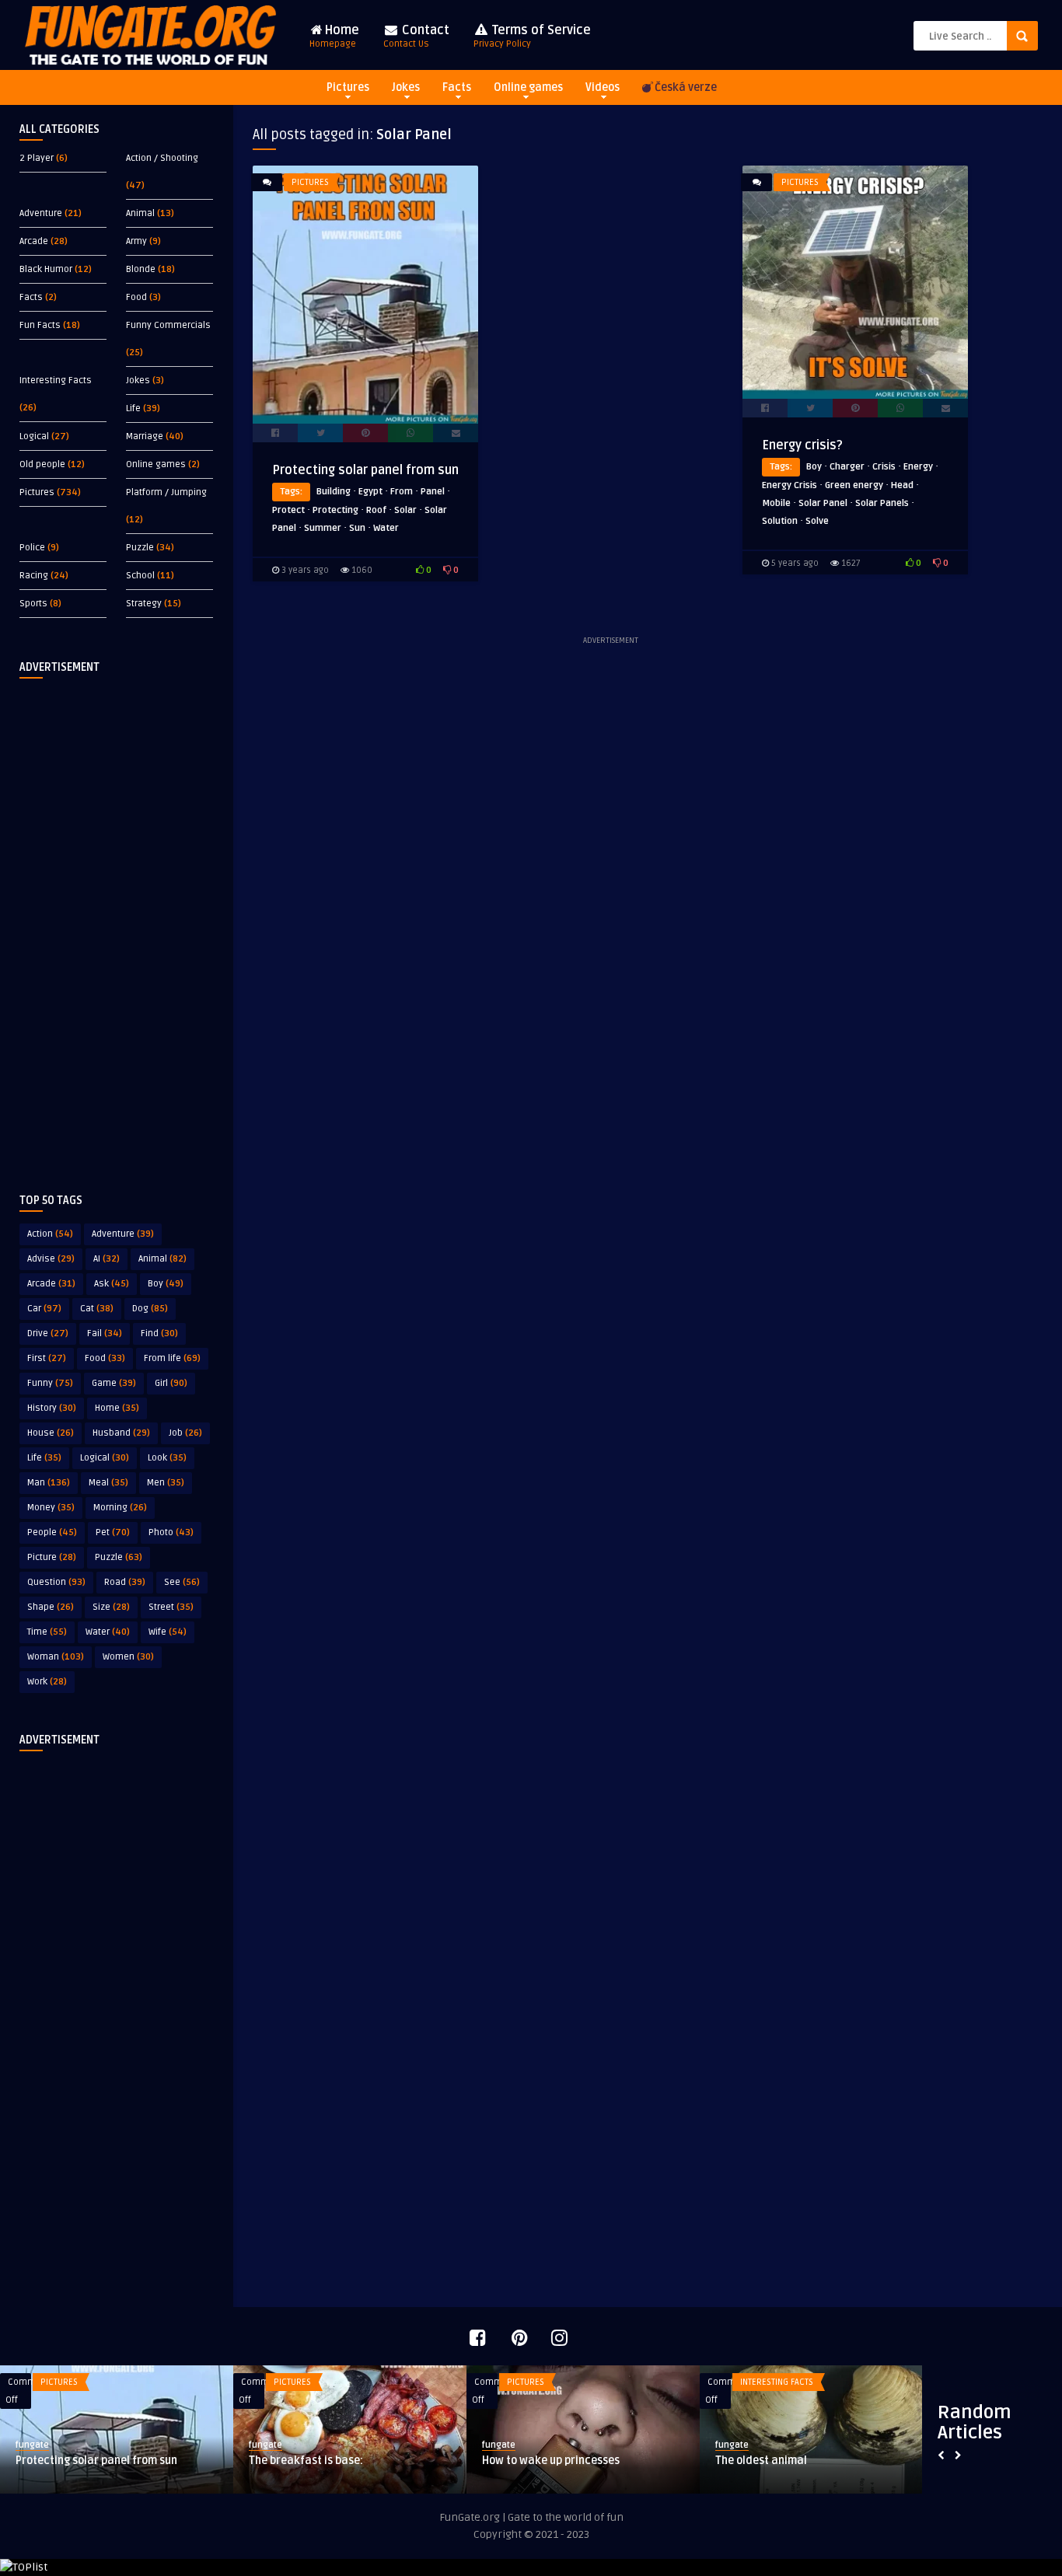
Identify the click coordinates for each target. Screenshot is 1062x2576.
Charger (847, 467)
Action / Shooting (162, 158)
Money (51, 1508)
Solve (817, 521)
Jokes (406, 87)
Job (185, 1433)
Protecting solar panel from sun (365, 470)
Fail (105, 1333)
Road (125, 1582)
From (402, 492)
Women (128, 1657)
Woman (56, 1657)
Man (49, 1483)
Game (114, 1383)
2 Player (37, 158)
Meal (108, 1483)
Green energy (854, 485)
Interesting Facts (56, 380)
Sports (33, 604)
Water (108, 1632)
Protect (288, 510)
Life (133, 408)
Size (111, 1607)
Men (166, 1483)
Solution (780, 521)
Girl (171, 1383)
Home (334, 36)
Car (44, 1309)
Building (334, 492)
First (47, 1358)
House (51, 1433)
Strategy (144, 604)
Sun (357, 528)
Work (47, 1682)
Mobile (776, 503)
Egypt (370, 492)
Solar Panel (823, 503)
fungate (32, 2445)
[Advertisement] (117, 923)
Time (47, 1632)
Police (32, 548)
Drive (48, 1333)
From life (172, 1358)
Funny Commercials (168, 325)
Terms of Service (532, 36)
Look (167, 1458)
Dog (150, 1309)
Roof (376, 510)
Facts (457, 87)
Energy (918, 467)
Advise (51, 1259)
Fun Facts (40, 325)
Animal (140, 213)
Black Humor (46, 269)
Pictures (348, 87)
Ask (112, 1284)
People (52, 1532)
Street (171, 1607)
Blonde (141, 269)
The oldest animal (761, 2461)
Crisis (884, 467)
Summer (323, 528)
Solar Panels (882, 503)
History (52, 1408)
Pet (113, 1532)
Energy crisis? (802, 445)
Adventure (41, 213)
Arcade (34, 241)
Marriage (145, 436)
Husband (121, 1433)
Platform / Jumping (166, 492)
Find (159, 1333)
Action (50, 1234)
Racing (34, 576)
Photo (171, 1532)
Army (136, 241)
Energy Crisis (790, 485)
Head (902, 485)
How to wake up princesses (551, 2461)
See (182, 1582)
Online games (528, 87)
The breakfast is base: (306, 2461)
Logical (34, 436)
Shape (51, 1607)
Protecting (335, 510)
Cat (97, 1309)
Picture (52, 1557)
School (140, 576)
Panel (433, 492)
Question (56, 1582)
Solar (405, 510)
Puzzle (140, 548)
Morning (120, 1508)
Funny (50, 1383)
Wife (168, 1632)
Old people (42, 464)
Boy (166, 1284)
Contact (416, 36)
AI (107, 1259)
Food (136, 297)
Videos (603, 87)
